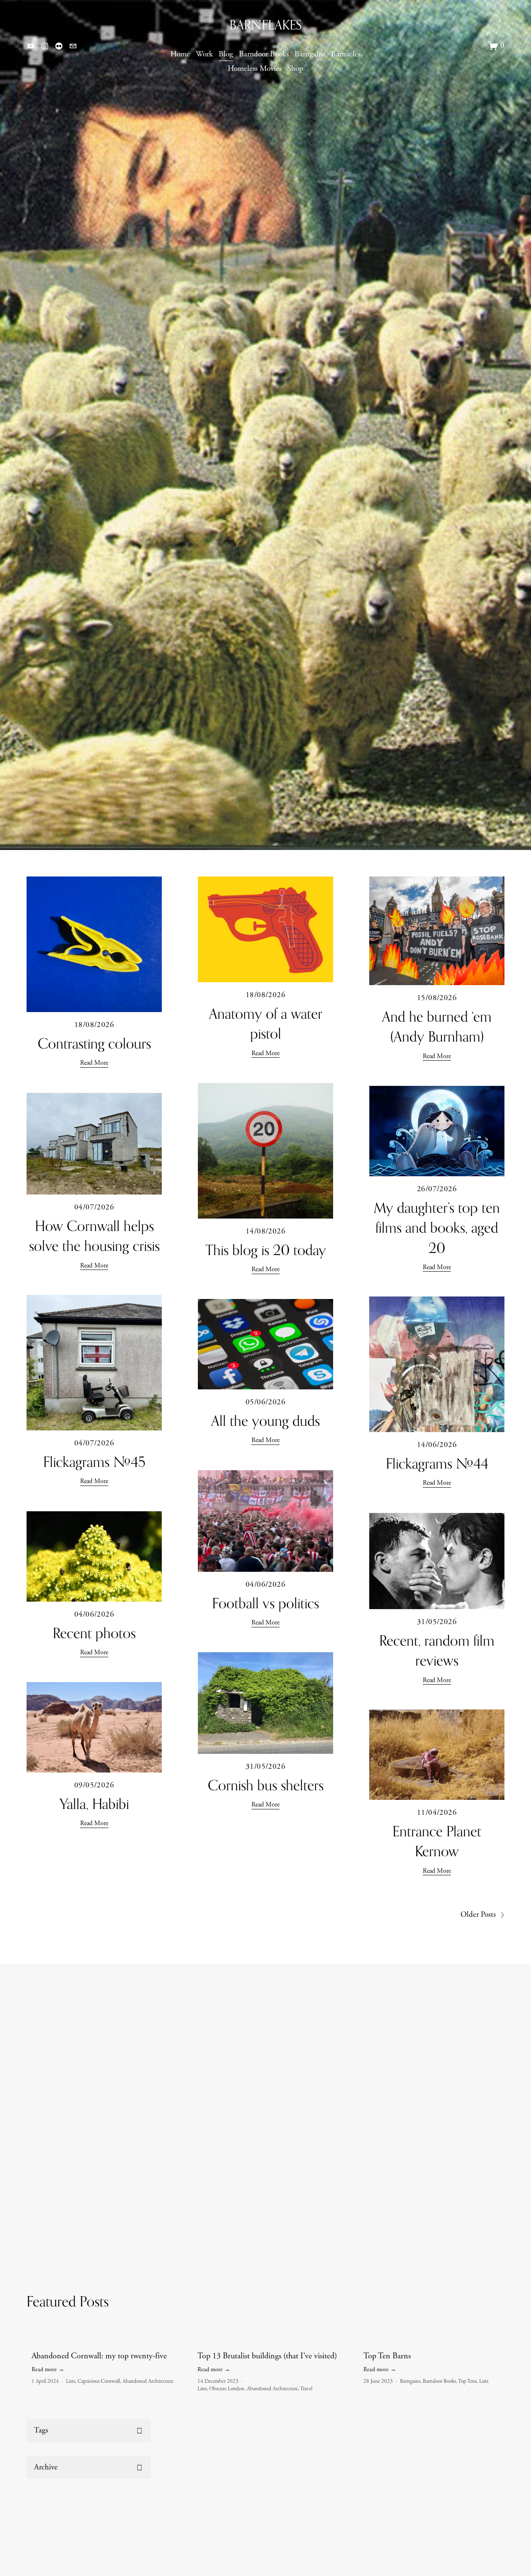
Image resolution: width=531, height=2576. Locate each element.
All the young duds (265, 1421)
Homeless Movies (255, 69)
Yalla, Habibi (94, 1804)
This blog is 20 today (266, 1250)
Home (180, 54)
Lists (71, 2381)
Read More (94, 1063)
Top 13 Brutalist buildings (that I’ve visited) (267, 2356)
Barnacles (346, 54)
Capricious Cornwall (99, 2381)
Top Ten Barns (387, 2356)
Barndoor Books (264, 54)
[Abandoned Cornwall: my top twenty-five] (110, 2342)
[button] (505, 2328)
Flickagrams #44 (437, 1463)
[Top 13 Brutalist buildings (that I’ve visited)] (275, 2342)
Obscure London (227, 2389)
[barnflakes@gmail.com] (73, 46)
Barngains (310, 54)
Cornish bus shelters (266, 1785)
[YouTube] (31, 46)
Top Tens (467, 2381)
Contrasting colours (94, 1043)
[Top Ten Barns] (441, 2342)
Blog (226, 54)
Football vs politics (265, 1603)
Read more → (48, 2370)
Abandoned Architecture (148, 2381)
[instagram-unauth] (45, 46)
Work (204, 54)
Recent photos (94, 1633)
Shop (295, 69)
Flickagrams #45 (94, 1462)
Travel (306, 2389)
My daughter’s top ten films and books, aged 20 (437, 1227)
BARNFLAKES (265, 25)
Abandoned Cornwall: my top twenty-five (99, 2356)
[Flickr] (59, 46)
